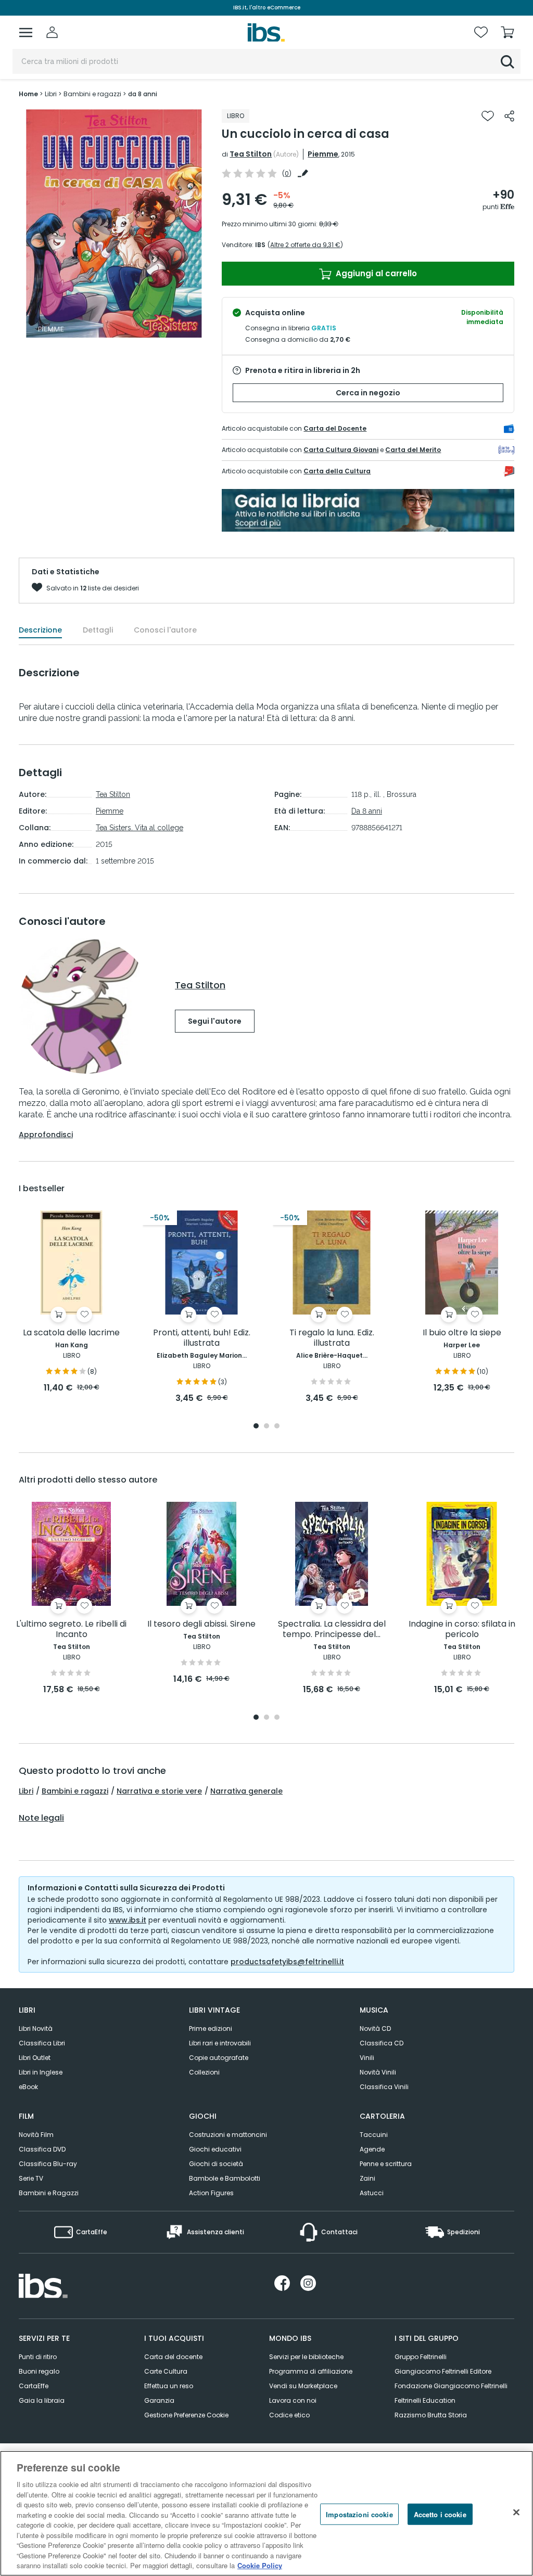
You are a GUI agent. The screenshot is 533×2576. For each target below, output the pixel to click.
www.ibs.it (128, 1920)
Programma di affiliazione (311, 2371)
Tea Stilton (251, 154)
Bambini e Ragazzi (49, 2193)
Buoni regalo (39, 2371)
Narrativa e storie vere (159, 1791)
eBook (28, 2087)
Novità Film (36, 2135)
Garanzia (159, 2400)
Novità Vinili (378, 2072)
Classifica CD (382, 2043)
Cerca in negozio (368, 393)
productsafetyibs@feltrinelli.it (287, 1962)
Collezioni (204, 2072)
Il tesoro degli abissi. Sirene (201, 1624)
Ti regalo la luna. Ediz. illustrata (332, 1338)
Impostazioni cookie (359, 2514)
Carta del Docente (335, 428)
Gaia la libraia (42, 2400)
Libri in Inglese (41, 2072)
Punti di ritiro (38, 2357)
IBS (260, 245)
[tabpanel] (71, 1302)
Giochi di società (216, 2164)
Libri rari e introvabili (220, 2043)
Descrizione (40, 630)
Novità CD (375, 2028)
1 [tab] (256, 1427)
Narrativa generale (246, 1791)
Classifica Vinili (384, 2087)
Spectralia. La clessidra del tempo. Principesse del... (332, 1630)
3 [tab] (277, 1427)
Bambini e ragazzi (75, 1791)
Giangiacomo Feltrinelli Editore (443, 2371)
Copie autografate (219, 2058)
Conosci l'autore (165, 630)
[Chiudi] (516, 2512)
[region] (266, 2513)
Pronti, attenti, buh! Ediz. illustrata (202, 1338)
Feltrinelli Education (425, 2400)
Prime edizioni (211, 2028)
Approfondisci (46, 1135)
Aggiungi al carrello (375, 273)
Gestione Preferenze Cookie (186, 2415)
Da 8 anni (367, 811)
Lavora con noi (293, 2400)
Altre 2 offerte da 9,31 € (305, 245)
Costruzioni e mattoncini (228, 2135)
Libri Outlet (35, 2058)
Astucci (372, 2193)
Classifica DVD (42, 2149)
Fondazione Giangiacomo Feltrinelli (451, 2386)
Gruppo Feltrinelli (421, 2357)
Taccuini (374, 2135)
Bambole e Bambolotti (225, 2178)
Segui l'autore (215, 1021)
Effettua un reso (169, 2386)
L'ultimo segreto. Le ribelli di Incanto (71, 1630)
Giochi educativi (215, 2149)
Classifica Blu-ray (48, 2164)
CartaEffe (34, 2386)
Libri (26, 1791)
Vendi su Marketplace (303, 2386)
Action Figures (211, 2193)
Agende (372, 2149)
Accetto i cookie (440, 2514)
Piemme (323, 154)
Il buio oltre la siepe (462, 1333)
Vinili (367, 2058)
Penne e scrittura (386, 2164)
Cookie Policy (260, 2565)
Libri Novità (36, 2028)
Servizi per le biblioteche (306, 2357)
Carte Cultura (166, 2371)
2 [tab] (266, 1427)
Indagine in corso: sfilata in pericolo (462, 1630)
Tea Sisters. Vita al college (139, 828)
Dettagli (98, 630)
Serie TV (31, 2178)
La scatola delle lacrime (71, 1333)
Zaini (367, 2178)
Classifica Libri (42, 2043)
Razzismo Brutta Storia (431, 2415)
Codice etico (289, 2415)
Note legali (41, 1818)
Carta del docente (173, 2357)
